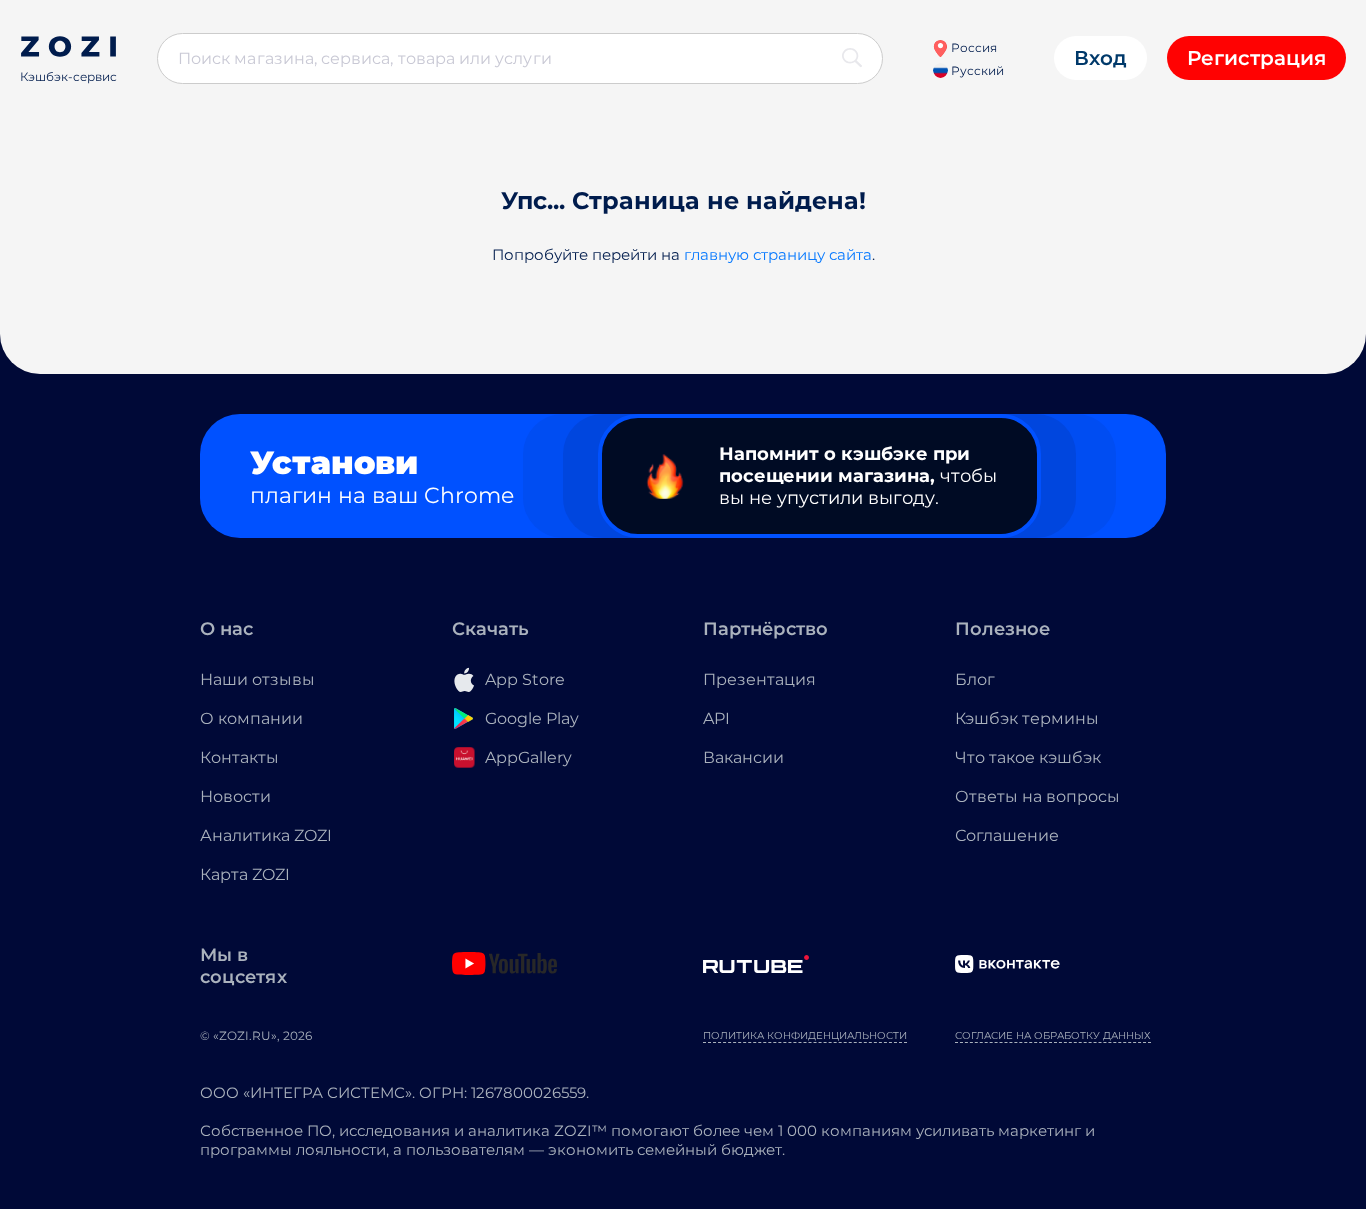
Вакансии (743, 757)
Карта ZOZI (245, 874)
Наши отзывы (257, 679)
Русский (976, 70)
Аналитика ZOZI (266, 835)
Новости (235, 796)
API (716, 718)
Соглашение (1007, 835)
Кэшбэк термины (1027, 718)
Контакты (239, 757)
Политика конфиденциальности (805, 1035)
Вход (1100, 58)
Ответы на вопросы (1037, 796)
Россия (972, 47)
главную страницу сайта (778, 254)
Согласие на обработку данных (1053, 1035)
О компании (251, 718)
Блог (975, 679)
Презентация (759, 679)
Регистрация (1256, 58)
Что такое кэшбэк (1028, 757)
